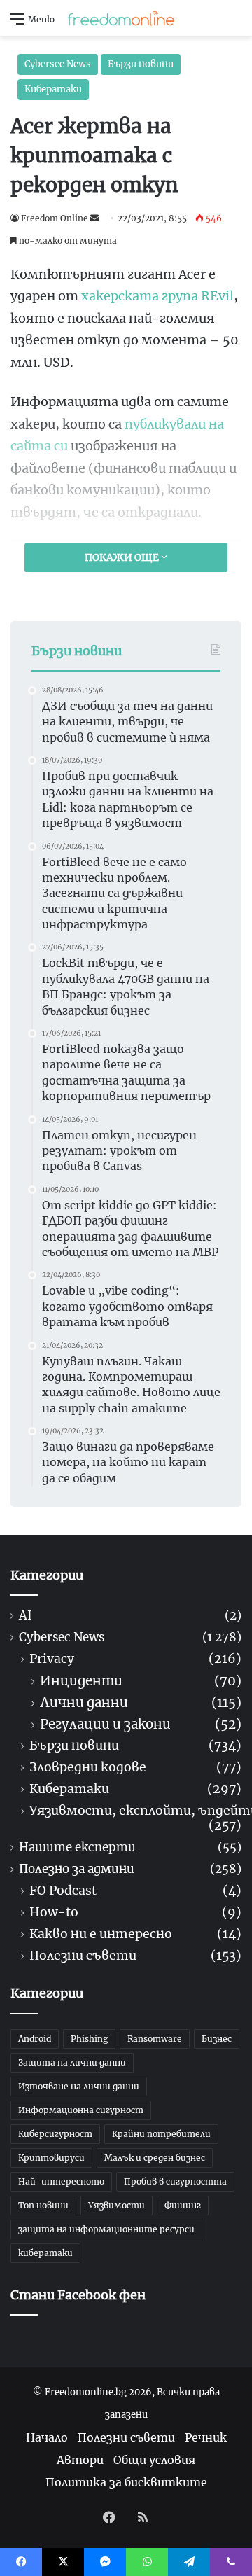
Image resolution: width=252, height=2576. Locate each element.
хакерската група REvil (157, 296)
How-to (54, 1913)
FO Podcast (63, 1891)
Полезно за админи (77, 1869)
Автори (80, 2460)
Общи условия (154, 2460)
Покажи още (123, 557)
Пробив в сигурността (175, 2181)
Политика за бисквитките (126, 2482)
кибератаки (45, 2253)
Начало (47, 2437)
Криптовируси (51, 2158)
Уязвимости (117, 2205)
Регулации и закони (105, 1724)
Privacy (52, 1659)
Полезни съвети (83, 1956)
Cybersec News (58, 64)
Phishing (89, 2039)
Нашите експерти (77, 1847)
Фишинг (183, 2205)
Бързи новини (141, 64)
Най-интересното (61, 2181)
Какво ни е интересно (101, 1934)
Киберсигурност (55, 2134)
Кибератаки (53, 89)
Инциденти (81, 1681)
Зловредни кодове (88, 1768)
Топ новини (43, 2205)
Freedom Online (55, 218)
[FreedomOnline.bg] (121, 18)
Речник (206, 2437)
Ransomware (155, 2039)
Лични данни (84, 1703)
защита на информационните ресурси (106, 2229)
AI (26, 1616)
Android (35, 2039)
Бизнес (217, 2039)
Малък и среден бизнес (155, 2158)
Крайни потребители (161, 2134)
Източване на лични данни (79, 2086)
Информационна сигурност (81, 2110)
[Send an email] (94, 218)
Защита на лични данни (72, 2062)
